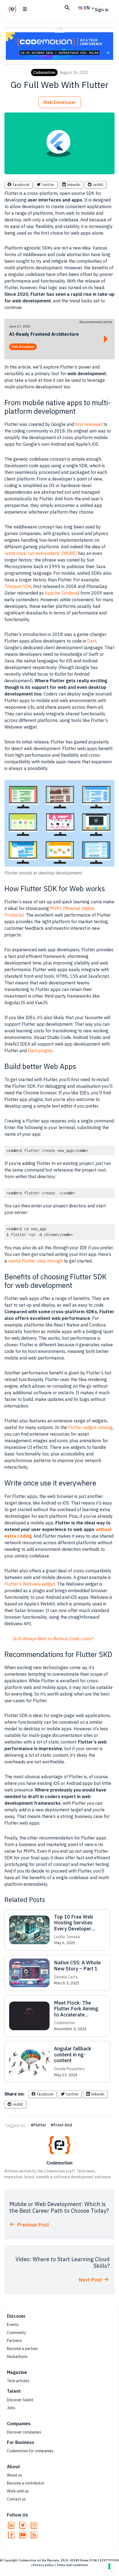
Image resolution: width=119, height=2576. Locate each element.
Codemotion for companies (30, 2451)
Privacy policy (43, 2565)
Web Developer (60, 102)
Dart (92, 641)
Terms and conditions (72, 2565)
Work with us (18, 2491)
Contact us (16, 2499)
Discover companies (24, 2432)
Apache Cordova (61, 593)
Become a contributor (26, 2483)
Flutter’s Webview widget (30, 1584)
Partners (14, 2341)
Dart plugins (40, 1051)
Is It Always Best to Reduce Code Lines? (53, 1638)
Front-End (63, 2125)
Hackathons (17, 2357)
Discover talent (20, 2400)
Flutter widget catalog (90, 1427)
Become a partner (22, 2349)
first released (89, 424)
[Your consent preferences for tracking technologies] (109, 2566)
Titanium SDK (18, 586)
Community (16, 2333)
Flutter (40, 2125)
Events (13, 2325)
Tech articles (18, 2381)
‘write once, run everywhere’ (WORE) (41, 553)
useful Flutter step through (35, 1261)
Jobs (11, 2408)
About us (15, 2475)
